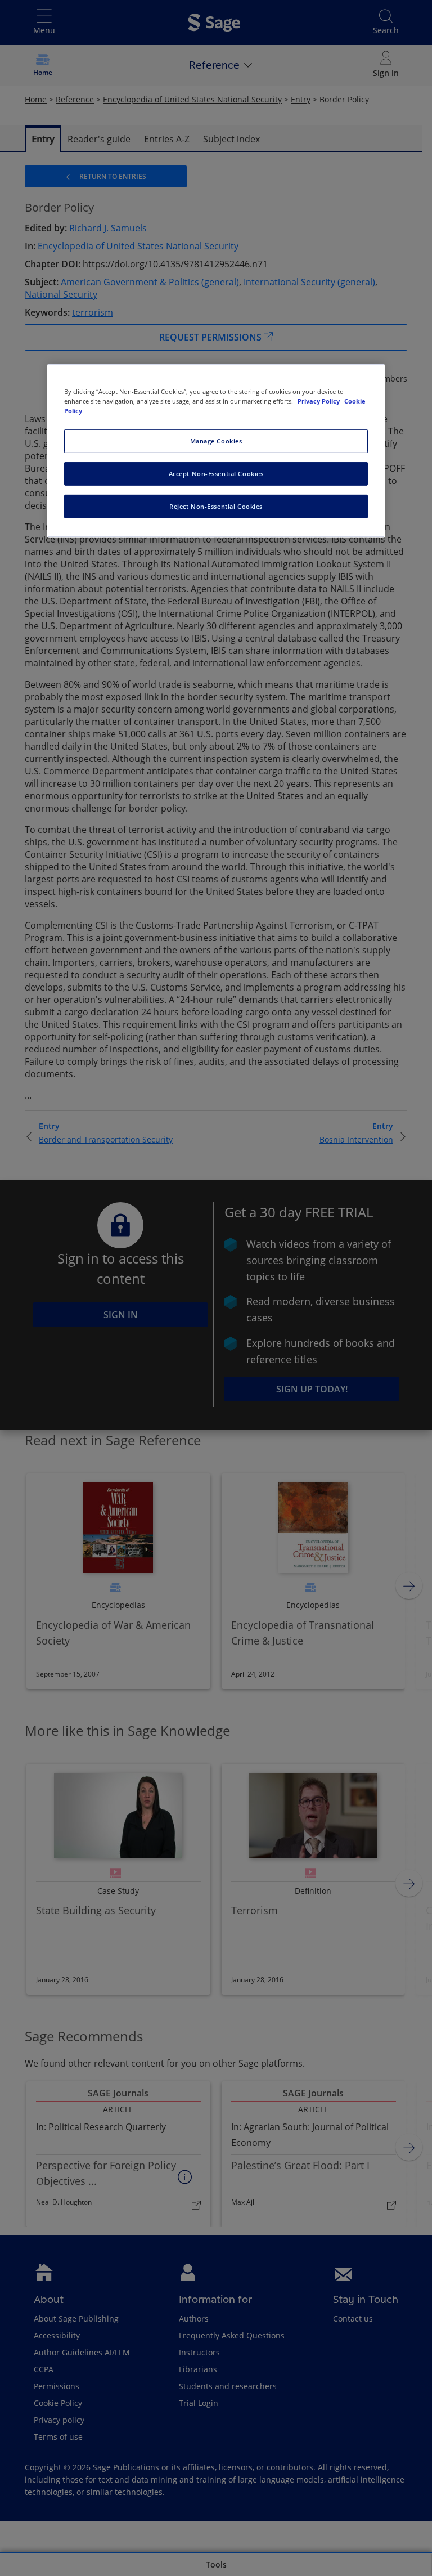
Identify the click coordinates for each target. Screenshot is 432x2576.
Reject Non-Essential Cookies (216, 506)
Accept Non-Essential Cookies (216, 473)
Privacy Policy (319, 400)
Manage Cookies (216, 441)
